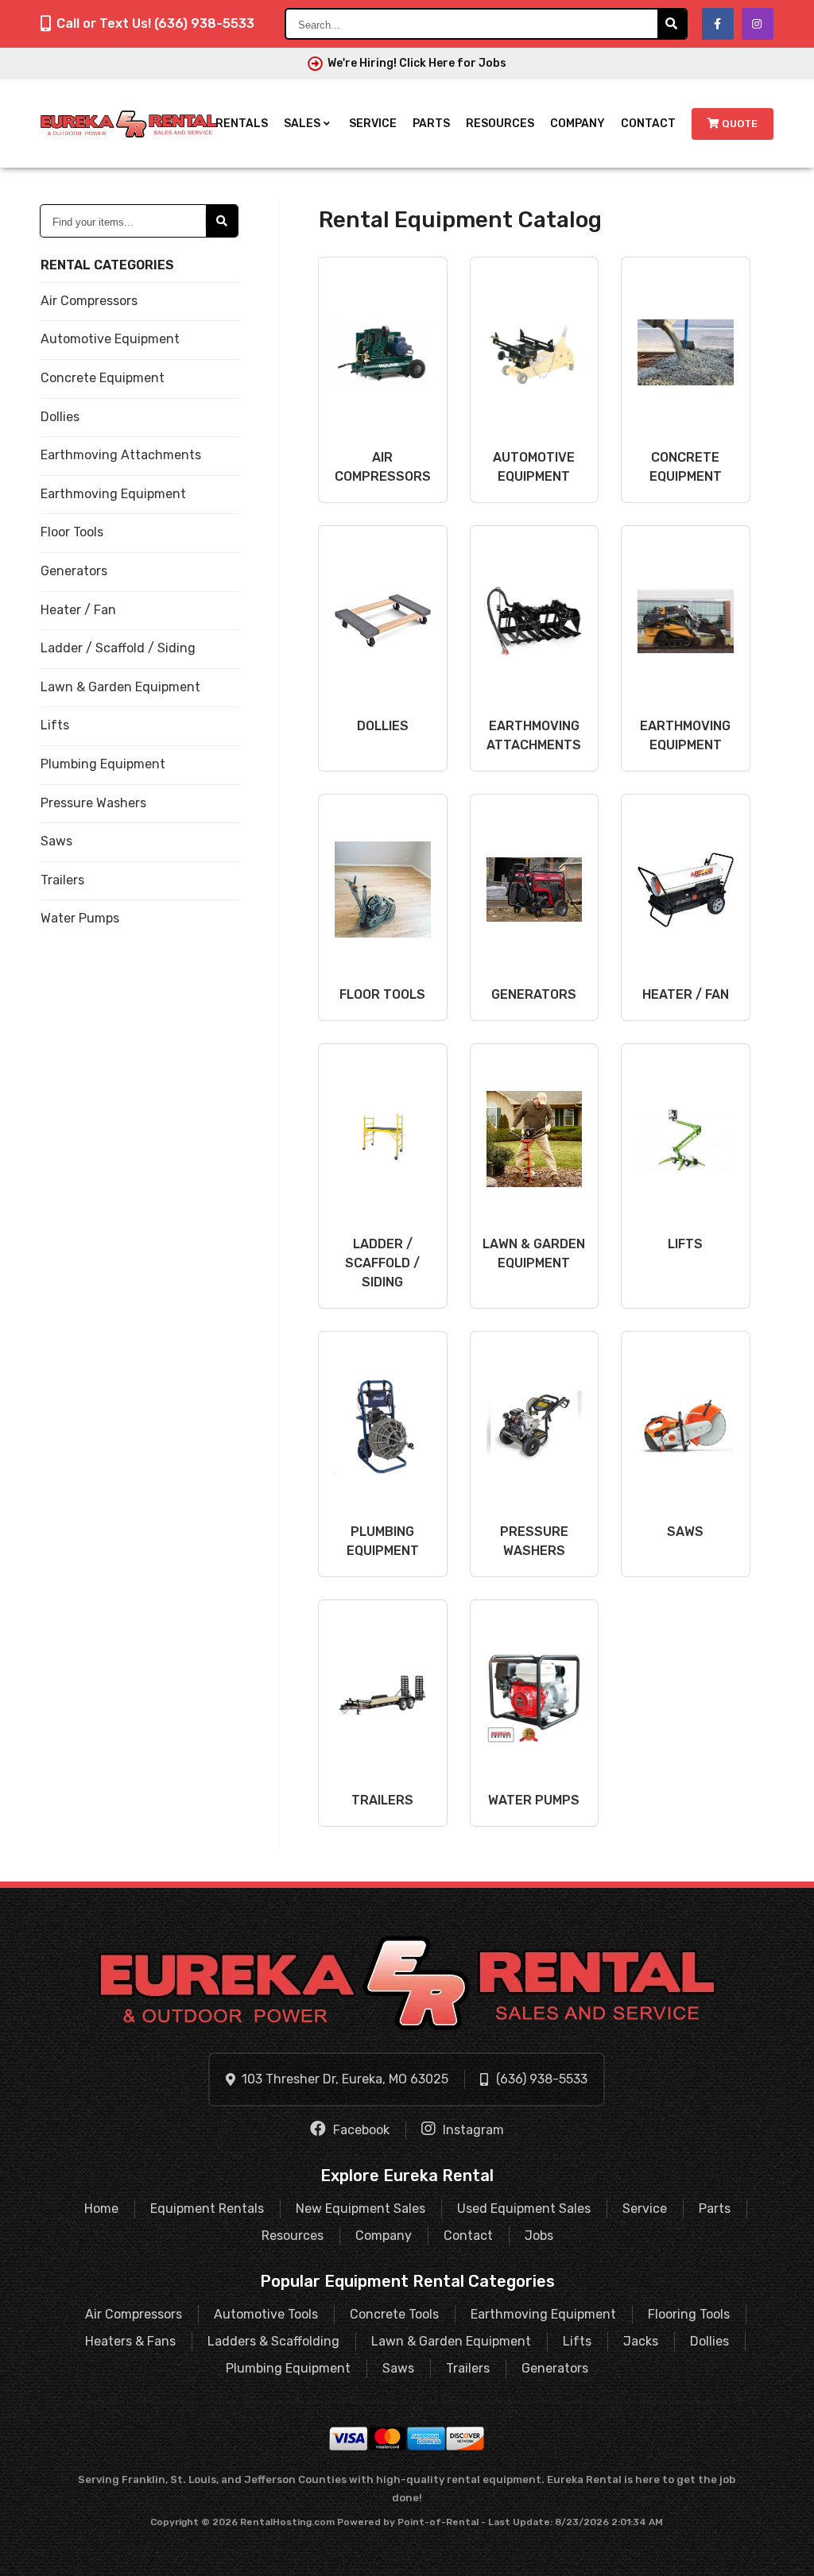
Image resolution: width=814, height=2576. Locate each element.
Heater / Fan (78, 610)
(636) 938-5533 (542, 2079)
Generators (74, 571)
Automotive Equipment (110, 339)
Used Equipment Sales (524, 2209)
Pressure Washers (93, 803)
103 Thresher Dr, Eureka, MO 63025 (345, 2079)
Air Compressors (89, 301)
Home (101, 2209)
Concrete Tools (394, 2314)
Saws (56, 841)
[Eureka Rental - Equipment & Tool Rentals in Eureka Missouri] (407, 1983)
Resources (500, 124)
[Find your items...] (222, 221)
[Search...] (672, 24)
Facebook (360, 2130)
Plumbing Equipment (103, 764)
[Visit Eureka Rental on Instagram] (758, 24)
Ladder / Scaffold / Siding (118, 648)
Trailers (62, 880)
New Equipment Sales (360, 2209)
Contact (648, 124)
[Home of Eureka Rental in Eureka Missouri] (129, 124)
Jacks (641, 2341)
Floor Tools (72, 532)
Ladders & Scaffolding (273, 2341)
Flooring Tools (689, 2314)
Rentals (242, 124)
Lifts (55, 725)
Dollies (60, 417)
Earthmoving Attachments (121, 455)
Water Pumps (80, 918)
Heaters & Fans (130, 2341)
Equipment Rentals (207, 2209)
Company (578, 124)
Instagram (472, 2130)
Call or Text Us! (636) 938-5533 (155, 23)
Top (784, 2551)
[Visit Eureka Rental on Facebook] (718, 24)
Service (373, 124)
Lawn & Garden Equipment (120, 687)
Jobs (539, 2236)
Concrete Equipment (103, 378)
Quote (740, 124)
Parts (431, 124)
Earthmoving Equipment (113, 494)
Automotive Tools (266, 2314)
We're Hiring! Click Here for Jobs (417, 63)
